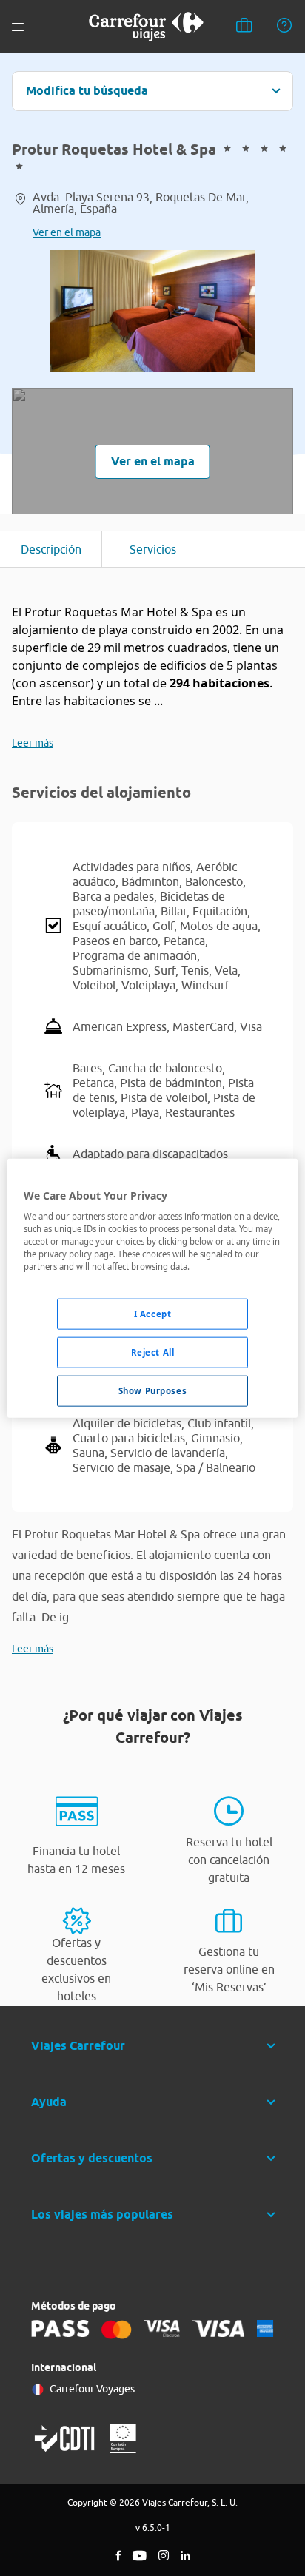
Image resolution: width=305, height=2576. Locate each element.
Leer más (33, 743)
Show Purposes (152, 1391)
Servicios (153, 549)
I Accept (153, 1314)
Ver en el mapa (67, 232)
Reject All (153, 1352)
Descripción (51, 549)
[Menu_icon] (18, 27)
